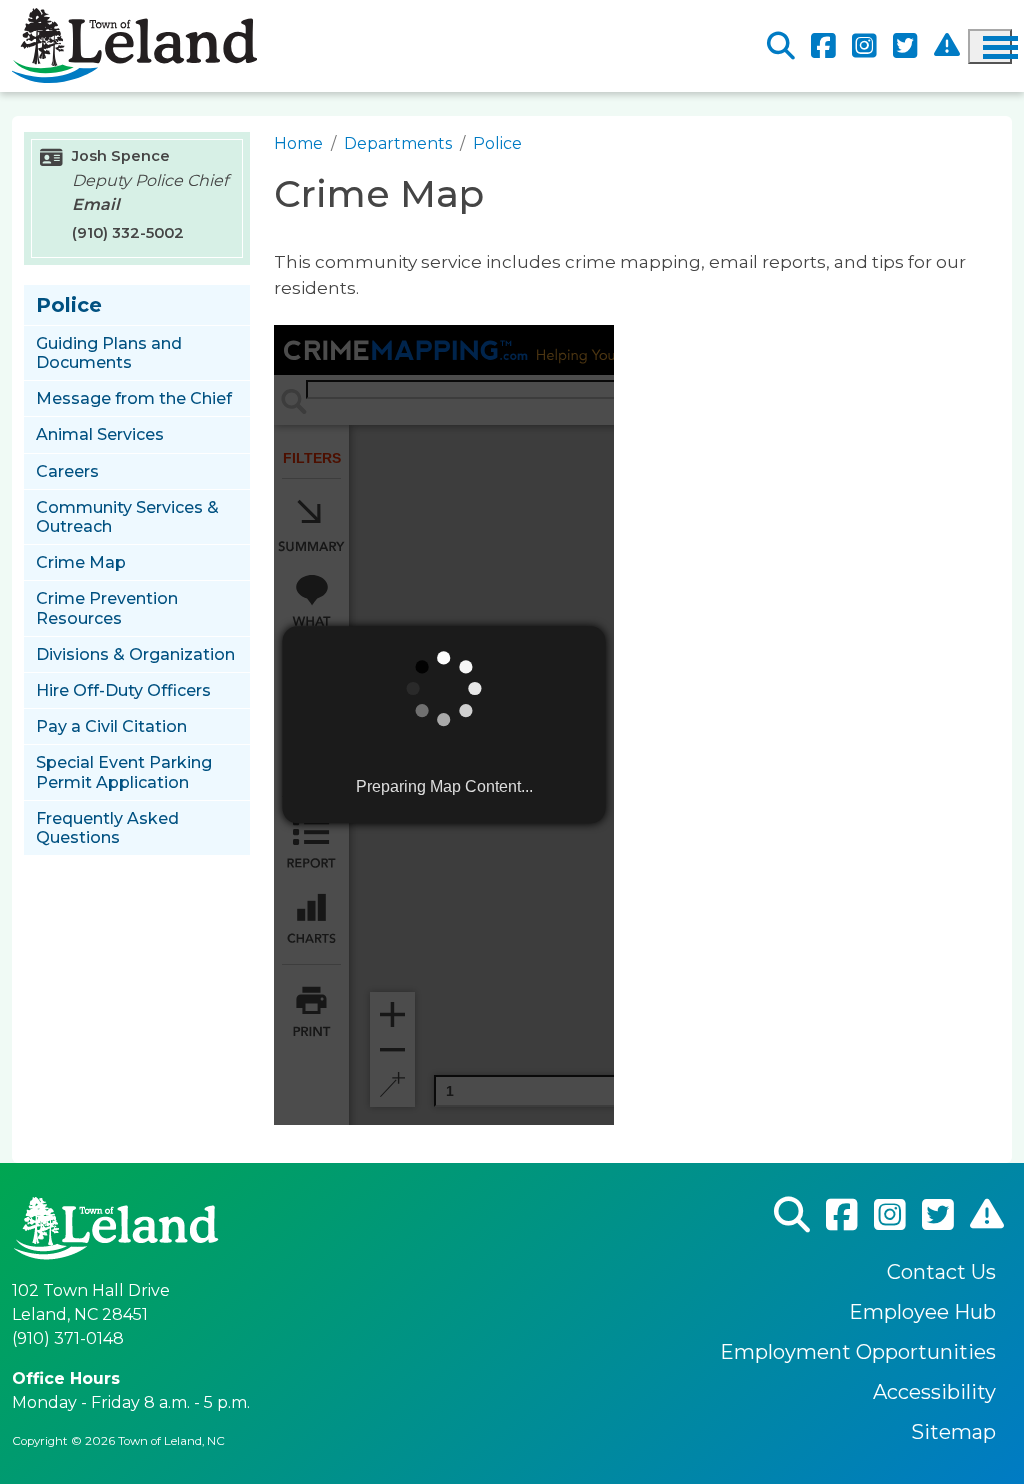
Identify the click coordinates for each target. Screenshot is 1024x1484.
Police (497, 143)
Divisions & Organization (135, 654)
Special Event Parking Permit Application (124, 772)
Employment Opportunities (858, 1352)
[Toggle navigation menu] (990, 46)
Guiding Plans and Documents (109, 353)
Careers (67, 471)
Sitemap (953, 1432)
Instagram (864, 46)
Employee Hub (922, 1312)
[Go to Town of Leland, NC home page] (134, 19)
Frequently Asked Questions (107, 828)
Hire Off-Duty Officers (123, 690)
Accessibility (934, 1392)
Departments (398, 143)
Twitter (905, 46)
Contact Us (941, 1272)
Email (96, 204)
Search (781, 46)
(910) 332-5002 (128, 233)
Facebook (823, 46)
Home (298, 143)
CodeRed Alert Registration (947, 45)
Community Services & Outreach (127, 517)
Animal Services (100, 434)
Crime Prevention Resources (107, 608)
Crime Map (81, 562)
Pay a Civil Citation (111, 726)
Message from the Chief (134, 398)
